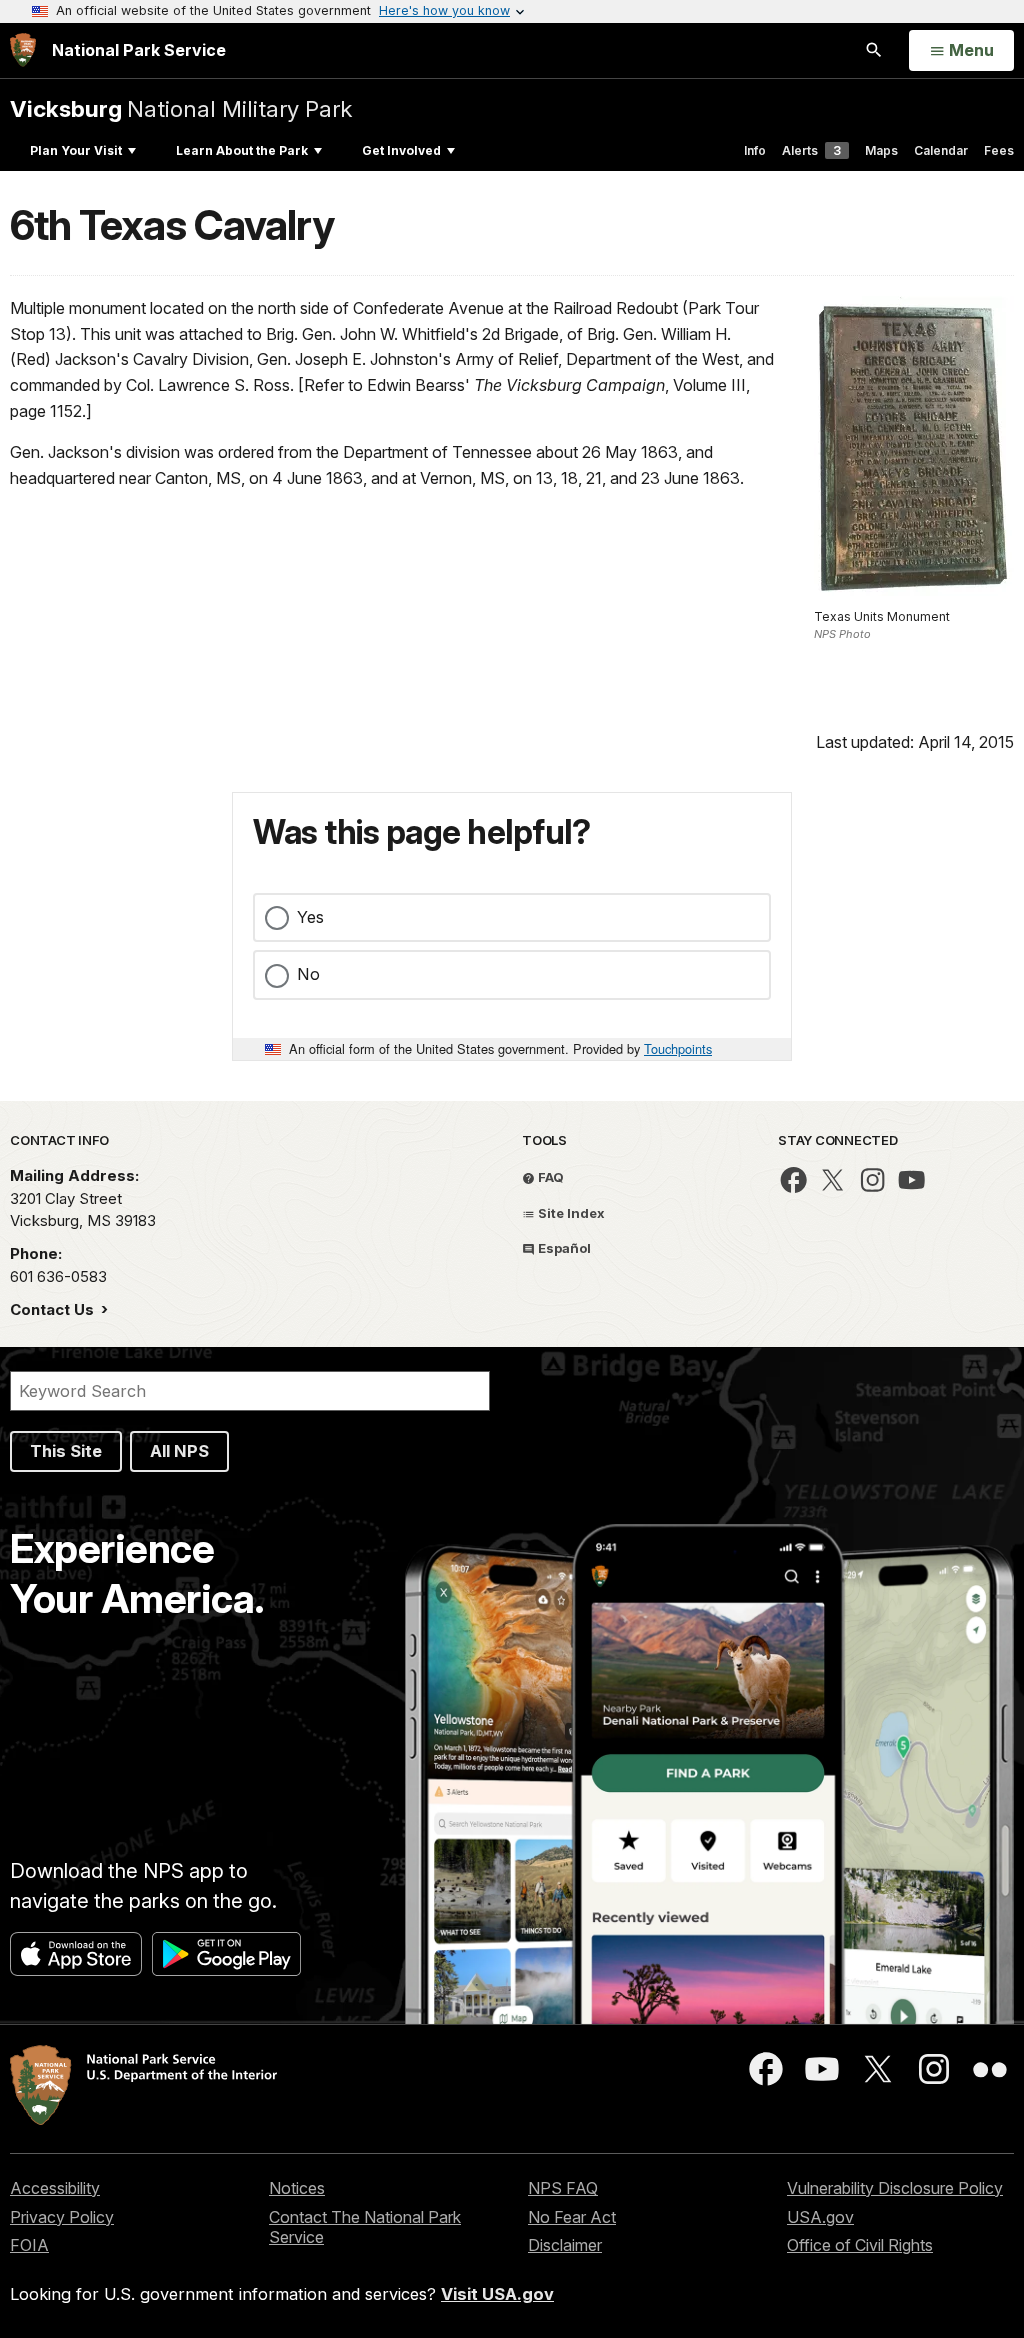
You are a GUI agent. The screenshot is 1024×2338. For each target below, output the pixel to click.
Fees (999, 150)
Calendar (941, 150)
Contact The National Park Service (365, 2227)
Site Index (570, 1213)
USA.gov (820, 2217)
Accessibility (55, 2188)
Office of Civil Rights (860, 2245)
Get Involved (401, 150)
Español (563, 1248)
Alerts (811, 150)
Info (755, 150)
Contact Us (54, 1309)
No (308, 974)
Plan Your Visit (76, 150)
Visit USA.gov (497, 2294)
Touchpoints (678, 1048)
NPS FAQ (563, 2188)
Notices (297, 2188)
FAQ (549, 1177)
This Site (66, 1451)
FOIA (29, 2245)
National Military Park (181, 108)
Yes (310, 917)
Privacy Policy (62, 2217)
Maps (881, 150)
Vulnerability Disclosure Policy (895, 2188)
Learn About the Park (242, 150)
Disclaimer (565, 2245)
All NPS (179, 1451)
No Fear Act (572, 2217)
